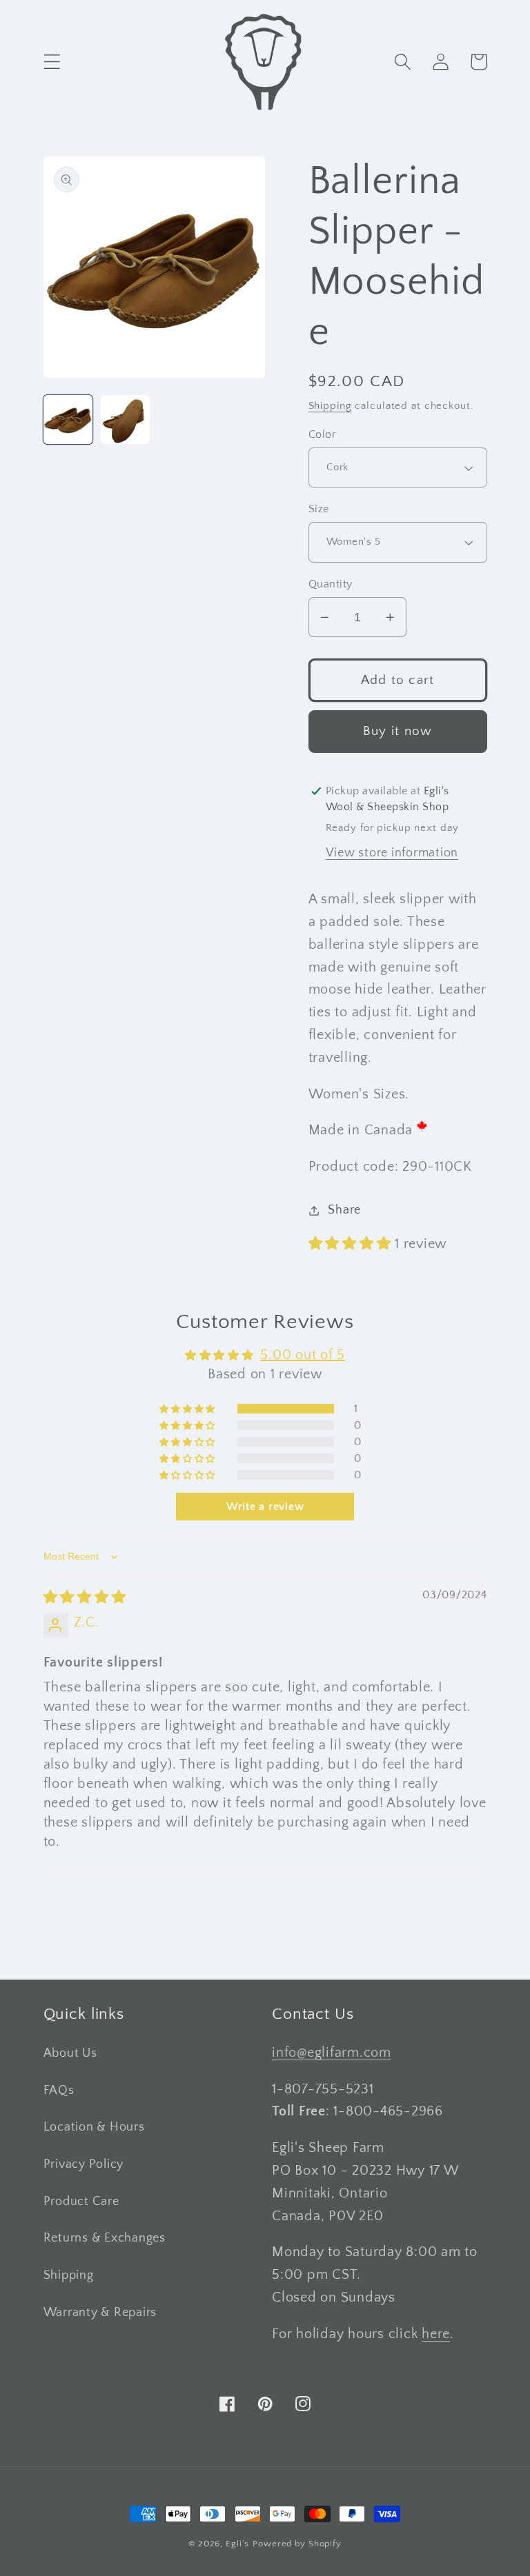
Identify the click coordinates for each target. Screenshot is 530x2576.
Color (323, 434)
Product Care (81, 2202)
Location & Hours (94, 2127)
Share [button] (344, 1210)
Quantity (331, 584)
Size (319, 509)
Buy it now (398, 731)
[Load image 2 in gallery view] (125, 420)
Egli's (237, 2544)
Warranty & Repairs (100, 2313)
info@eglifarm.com (332, 2053)
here (436, 2334)
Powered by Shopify (297, 2544)
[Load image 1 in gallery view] (68, 420)
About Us (70, 2053)
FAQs (59, 2091)
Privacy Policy (84, 2164)
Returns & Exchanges (105, 2238)
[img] (85, 1598)
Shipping (330, 406)
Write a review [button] (265, 1507)
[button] (52, 62)
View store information (392, 853)
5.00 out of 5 (303, 1355)
